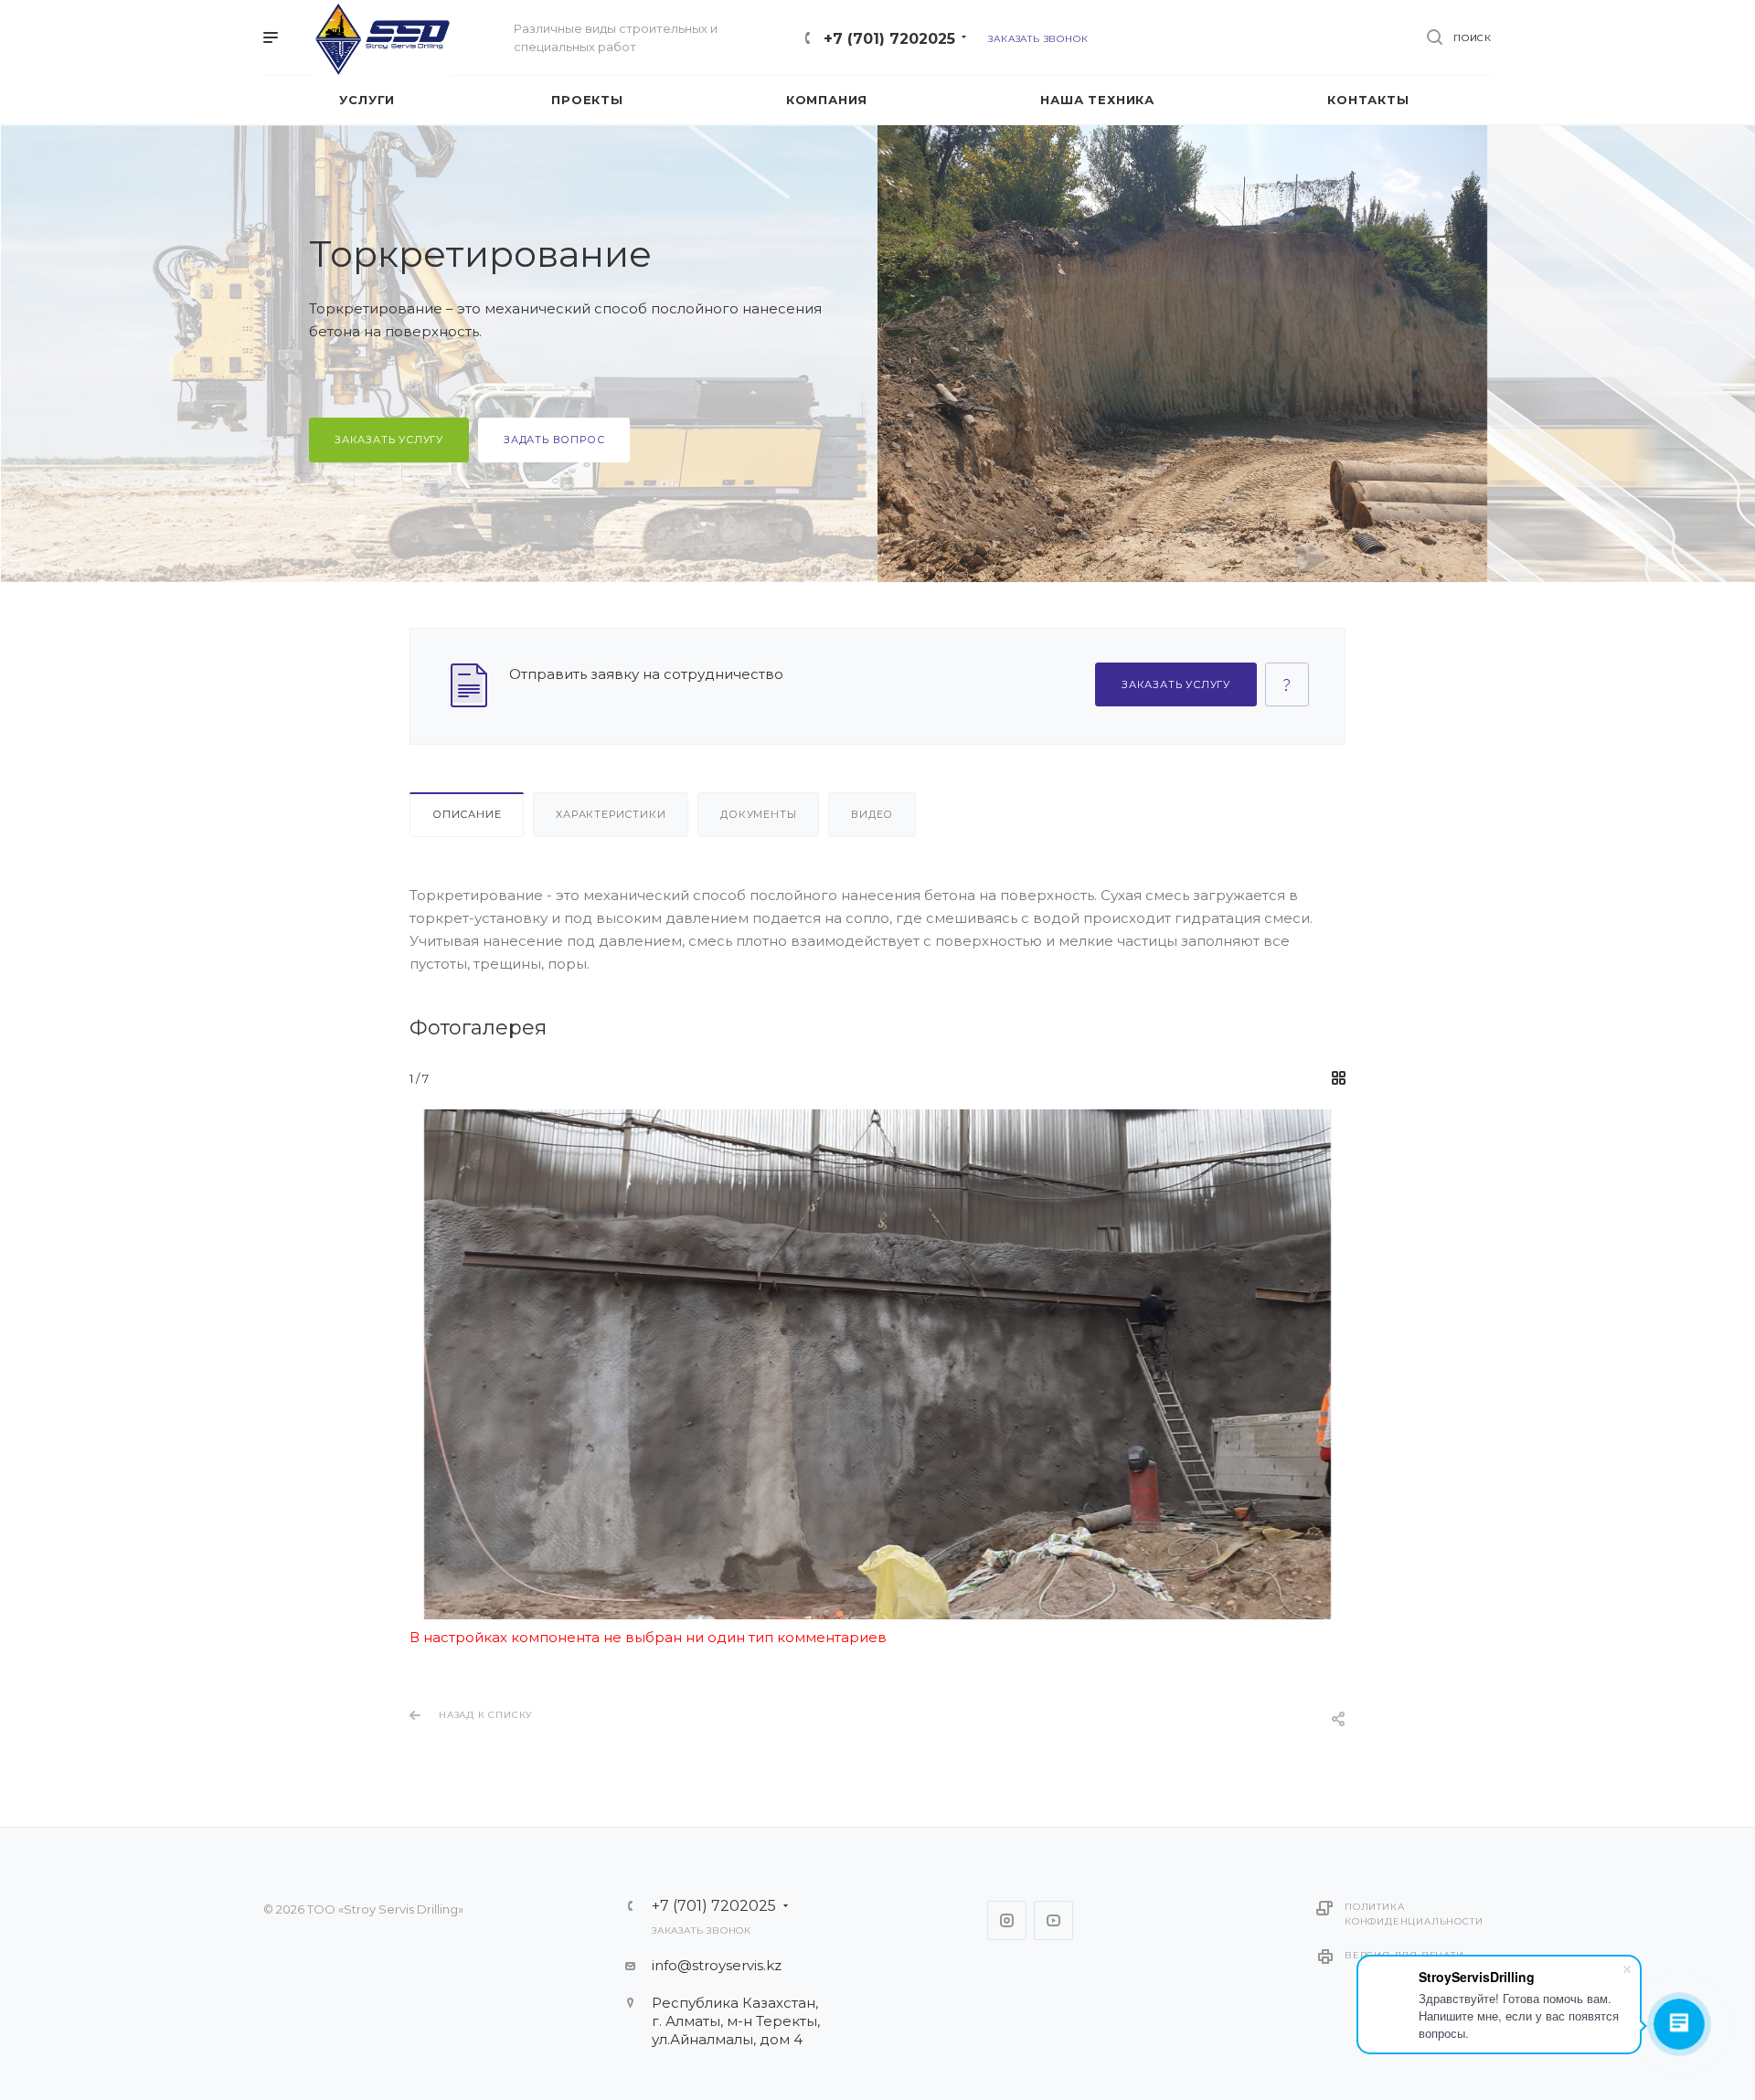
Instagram (1007, 1920)
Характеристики (611, 814)
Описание (467, 814)
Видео (872, 814)
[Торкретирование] (877, 1364)
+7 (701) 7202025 (889, 39)
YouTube (1053, 1920)
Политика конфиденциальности (1414, 1914)
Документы (758, 814)
